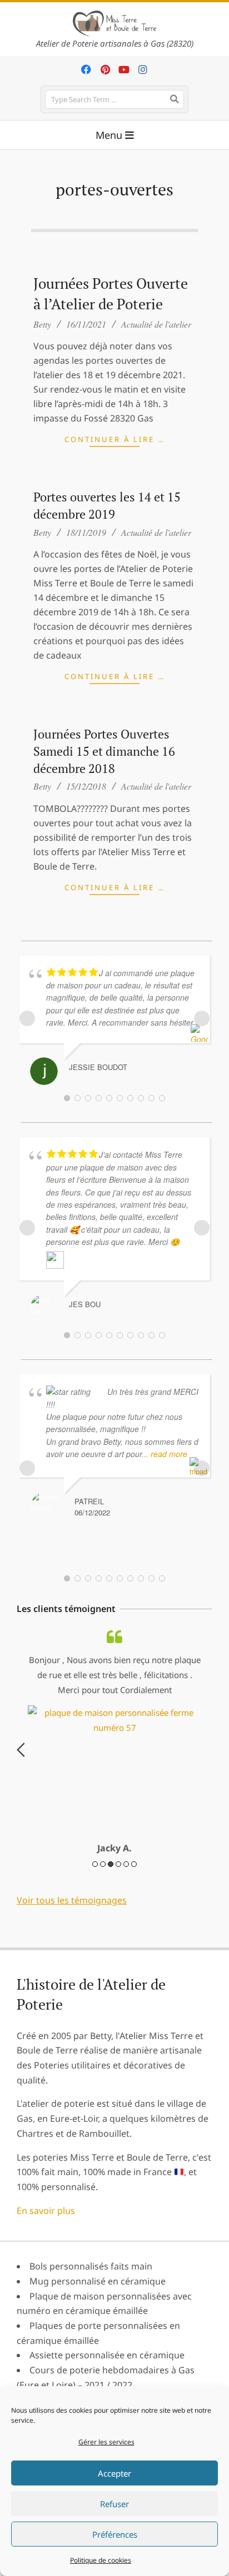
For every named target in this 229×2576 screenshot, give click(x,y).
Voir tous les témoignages (72, 1900)
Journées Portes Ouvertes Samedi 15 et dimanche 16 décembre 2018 (104, 751)
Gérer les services (106, 2442)
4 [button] (118, 1864)
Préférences (115, 2534)
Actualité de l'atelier (156, 324)
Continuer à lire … (115, 439)
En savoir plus (46, 2211)
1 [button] (95, 1864)
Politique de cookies (101, 2560)
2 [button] (103, 1864)
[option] (114, 1742)
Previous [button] (21, 1750)
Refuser (114, 2504)
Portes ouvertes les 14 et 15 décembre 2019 (107, 505)
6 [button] (134, 1864)
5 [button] (126, 1864)
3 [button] (111, 1864)
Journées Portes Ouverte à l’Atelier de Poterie (111, 294)
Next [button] (208, 1750)
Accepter (114, 2473)
